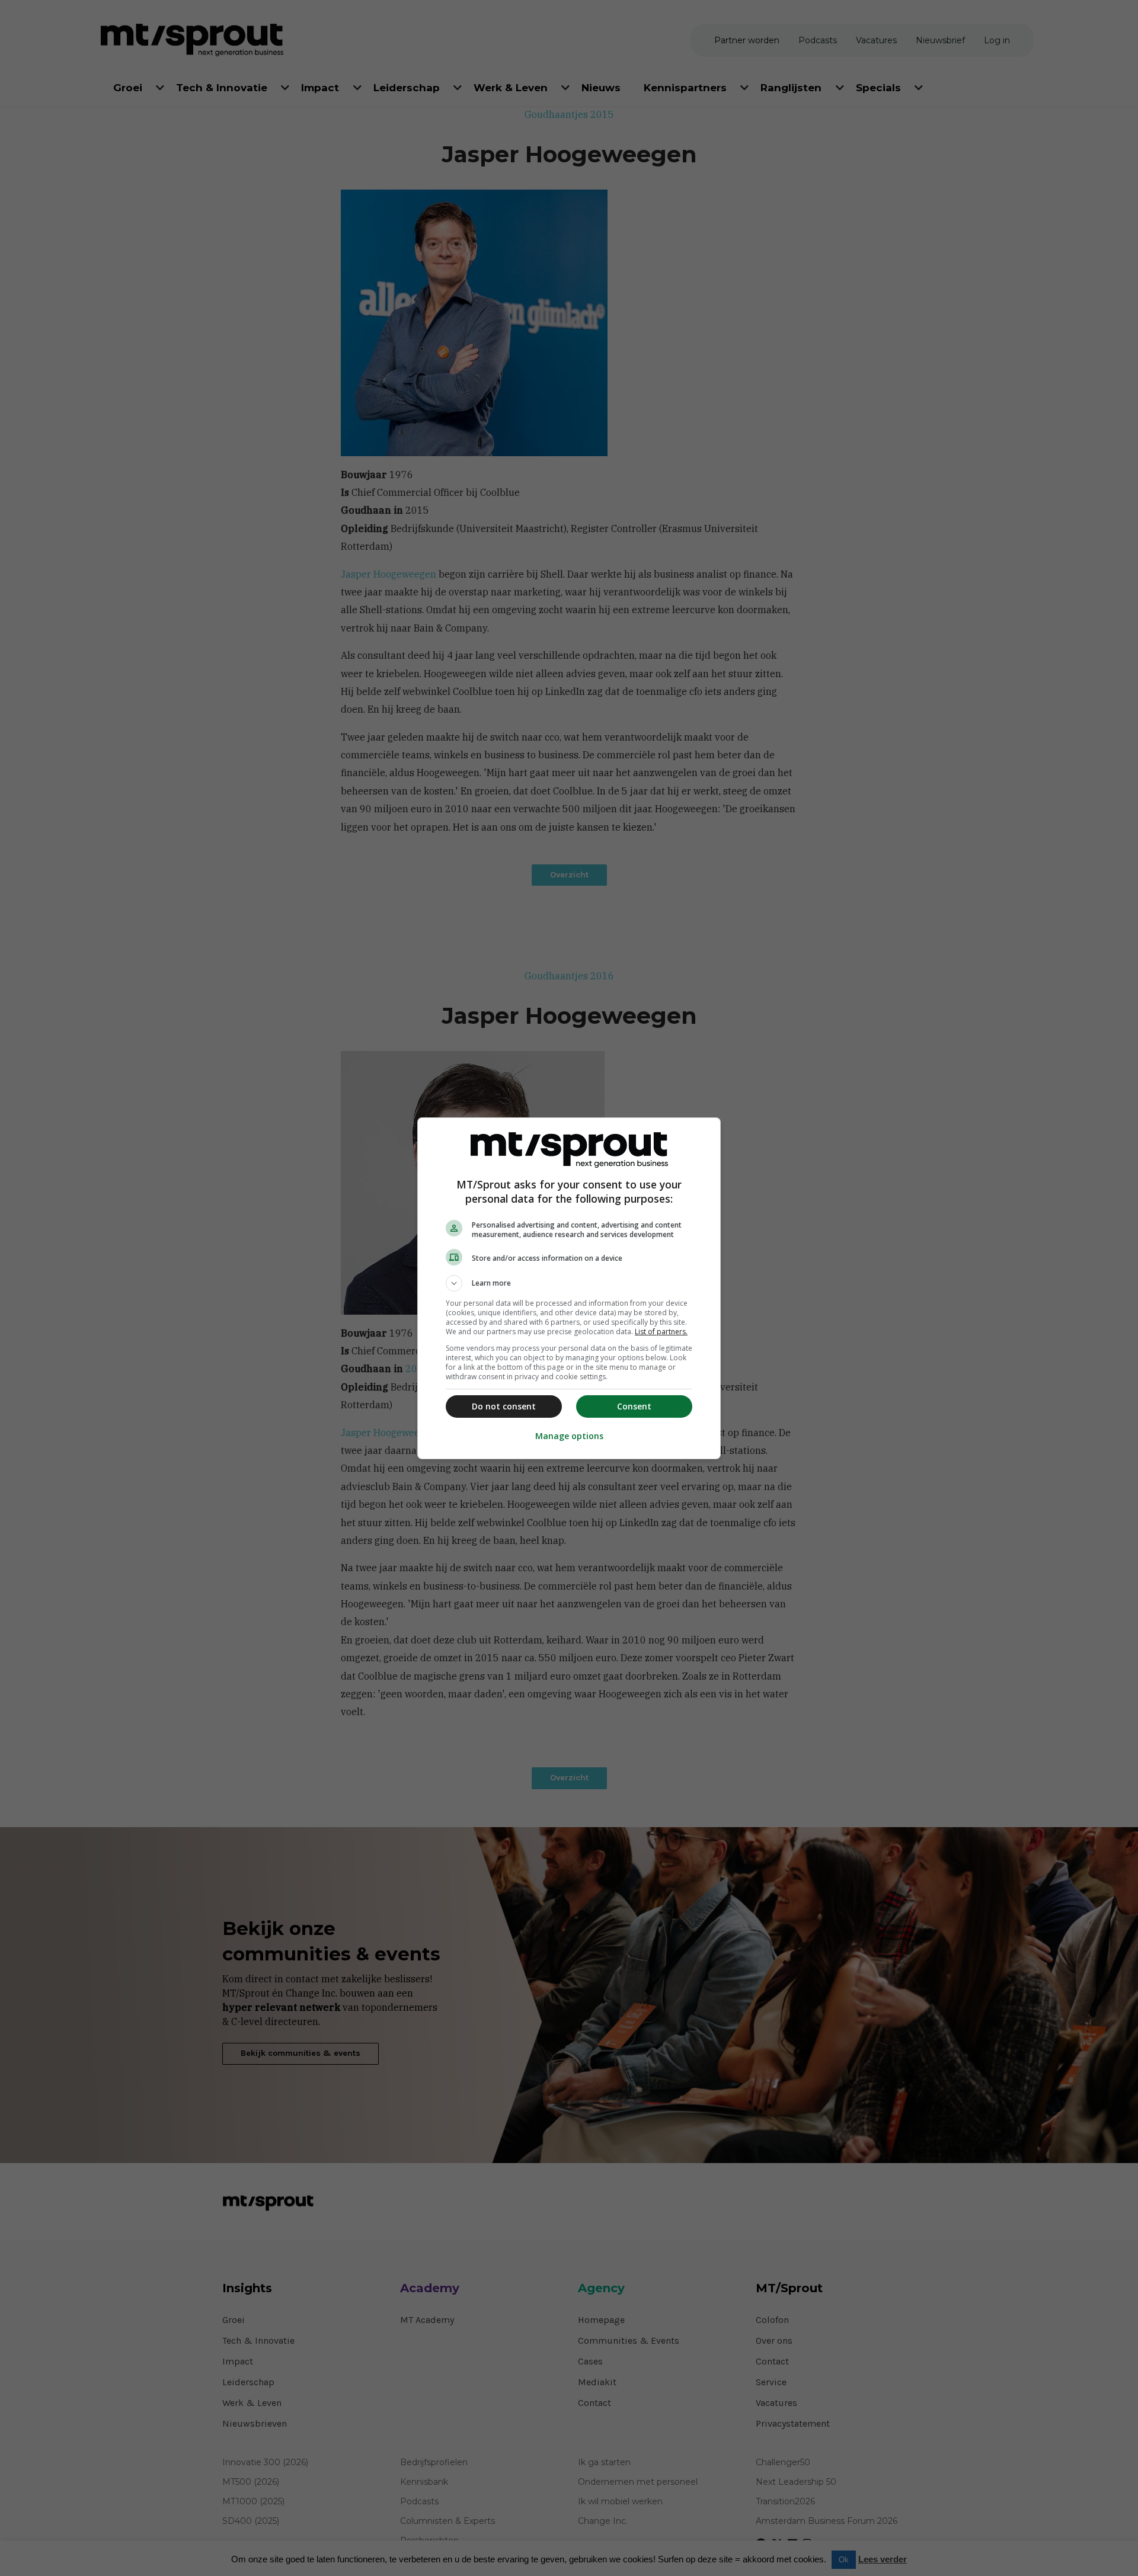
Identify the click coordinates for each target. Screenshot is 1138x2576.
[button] (569, 1283)
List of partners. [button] (661, 1332)
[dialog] (569, 1288)
